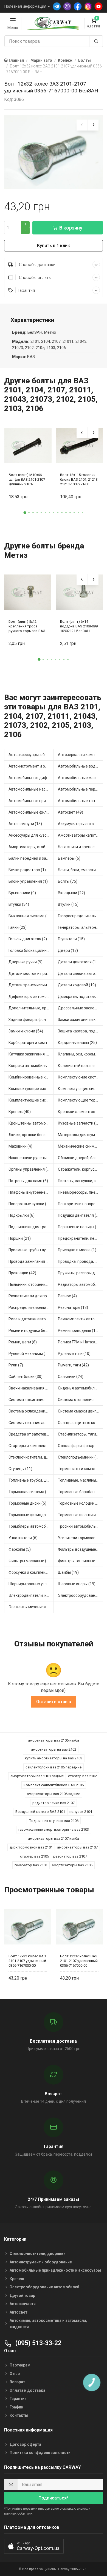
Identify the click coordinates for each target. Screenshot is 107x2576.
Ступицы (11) (20, 1469)
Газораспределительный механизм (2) (81, 916)
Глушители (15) (71, 939)
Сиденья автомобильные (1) (81, 1388)
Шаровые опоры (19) (77, 1584)
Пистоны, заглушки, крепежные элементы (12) (81, 1181)
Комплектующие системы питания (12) (31, 1100)
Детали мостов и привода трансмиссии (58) (31, 973)
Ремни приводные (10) (78, 1331)
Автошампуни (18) (25, 824)
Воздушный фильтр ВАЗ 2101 (40, 1812)
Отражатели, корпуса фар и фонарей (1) (81, 1169)
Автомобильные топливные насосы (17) (81, 801)
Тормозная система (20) (30, 1492)
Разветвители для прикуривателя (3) (31, 1296)
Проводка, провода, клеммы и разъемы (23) (81, 1261)
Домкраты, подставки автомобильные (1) (81, 997)
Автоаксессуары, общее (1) (31, 755)
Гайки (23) (18, 927)
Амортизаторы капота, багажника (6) (81, 835)
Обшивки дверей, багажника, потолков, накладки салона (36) (81, 1158)
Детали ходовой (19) (77, 985)
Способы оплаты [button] (35, 278)
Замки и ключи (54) (26, 1031)
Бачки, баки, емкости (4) (80, 870)
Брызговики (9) (22, 893)
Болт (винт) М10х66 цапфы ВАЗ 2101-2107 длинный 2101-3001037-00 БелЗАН (27, 479)
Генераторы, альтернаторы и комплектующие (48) (81, 927)
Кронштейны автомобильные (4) (31, 1123)
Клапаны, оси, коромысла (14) (81, 1054)
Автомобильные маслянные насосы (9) (81, 778)
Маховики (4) (20, 1146)
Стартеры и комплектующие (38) (31, 1446)
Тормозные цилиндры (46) (31, 1515)
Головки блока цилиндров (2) (31, 950)
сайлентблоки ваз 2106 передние (54, 1767)
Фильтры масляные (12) (30, 1561)
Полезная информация (25, 6)
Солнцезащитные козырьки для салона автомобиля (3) (81, 1423)
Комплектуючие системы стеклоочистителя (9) (81, 1077)
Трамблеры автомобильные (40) (31, 1526)
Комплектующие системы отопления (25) (81, 1089)
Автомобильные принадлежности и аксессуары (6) (31, 801)
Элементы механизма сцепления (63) (31, 1607)
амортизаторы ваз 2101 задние (37, 1776)
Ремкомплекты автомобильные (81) (81, 1319)
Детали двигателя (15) (79, 962)
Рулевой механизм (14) (30, 1354)
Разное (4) (67, 1296)
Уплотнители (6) (23, 1538)
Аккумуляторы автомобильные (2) (81, 824)
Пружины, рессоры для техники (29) (81, 1273)
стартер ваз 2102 (82, 1776)
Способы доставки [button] (37, 265)
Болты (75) (68, 881)
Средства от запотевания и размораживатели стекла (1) (31, 1434)
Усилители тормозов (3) (80, 1538)
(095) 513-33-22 (38, 2343)
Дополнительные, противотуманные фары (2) (31, 1008)
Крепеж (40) (20, 1112)
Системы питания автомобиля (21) (31, 1423)
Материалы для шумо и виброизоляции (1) (81, 1135)
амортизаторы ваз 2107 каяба (54, 1838)
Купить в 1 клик (54, 246)
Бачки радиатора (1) (27, 870)
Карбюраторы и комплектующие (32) (31, 1043)
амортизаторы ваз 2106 (72, 1865)
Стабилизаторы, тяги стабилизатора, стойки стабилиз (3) (81, 1434)
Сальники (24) (71, 1377)
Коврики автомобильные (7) (31, 1066)
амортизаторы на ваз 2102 (54, 1749)
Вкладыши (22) (71, 893)
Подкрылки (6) (22, 1215)
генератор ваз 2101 (31, 1865)
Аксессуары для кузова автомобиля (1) (31, 835)
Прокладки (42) (22, 1273)
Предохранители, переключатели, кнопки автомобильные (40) (81, 1238)
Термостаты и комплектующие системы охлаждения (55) (81, 1469)
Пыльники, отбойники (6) (31, 1284)
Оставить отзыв (54, 1702)
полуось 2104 (81, 1812)
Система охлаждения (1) (31, 1411)
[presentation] (82, 125)
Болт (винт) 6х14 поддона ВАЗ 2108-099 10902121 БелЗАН (79, 626)
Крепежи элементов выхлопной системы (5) (81, 1112)
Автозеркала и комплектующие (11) (81, 755)
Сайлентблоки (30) (26, 1377)
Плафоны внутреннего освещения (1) (31, 1192)
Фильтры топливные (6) (79, 1561)
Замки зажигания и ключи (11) (81, 1020)
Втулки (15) (68, 904)
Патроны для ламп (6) (28, 1181)
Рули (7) (16, 1365)
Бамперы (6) (69, 858)
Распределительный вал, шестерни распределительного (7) (31, 1307)
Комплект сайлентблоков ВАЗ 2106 (54, 1785)
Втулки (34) (19, 904)
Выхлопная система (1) (29, 916)
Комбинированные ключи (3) (31, 1077)
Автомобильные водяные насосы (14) (81, 766)
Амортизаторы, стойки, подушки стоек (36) (31, 847)
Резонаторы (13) (73, 1307)
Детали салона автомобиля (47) (81, 973)
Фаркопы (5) (20, 1549)
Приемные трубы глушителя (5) (31, 1250)
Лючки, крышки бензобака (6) (31, 1135)
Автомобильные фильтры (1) (31, 812)
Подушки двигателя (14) (80, 1215)
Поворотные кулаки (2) (29, 1204)
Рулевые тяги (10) (74, 1354)
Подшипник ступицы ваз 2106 (54, 1821)
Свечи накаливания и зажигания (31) (31, 1388)
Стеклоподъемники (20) (80, 1457)
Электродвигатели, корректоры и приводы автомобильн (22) (31, 1595)
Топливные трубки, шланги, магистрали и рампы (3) (31, 1480)
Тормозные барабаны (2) (81, 1492)
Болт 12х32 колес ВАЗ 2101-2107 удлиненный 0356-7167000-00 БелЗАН (27, 1961)
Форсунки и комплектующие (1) (31, 1572)
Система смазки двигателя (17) (81, 1411)
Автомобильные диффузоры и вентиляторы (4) (31, 778)
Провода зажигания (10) (31, 1261)
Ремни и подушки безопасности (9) (31, 1331)
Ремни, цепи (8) (23, 1342)
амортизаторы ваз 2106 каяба (54, 1740)
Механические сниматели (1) (81, 1146)
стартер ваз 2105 (34, 1856)
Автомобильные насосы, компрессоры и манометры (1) (31, 789)
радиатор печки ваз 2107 (54, 1803)
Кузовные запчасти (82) (80, 1123)
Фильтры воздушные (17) (81, 1549)
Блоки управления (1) (28, 881)
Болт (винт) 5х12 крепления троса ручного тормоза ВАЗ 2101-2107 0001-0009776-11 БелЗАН (27, 626)
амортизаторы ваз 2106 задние (54, 1794)
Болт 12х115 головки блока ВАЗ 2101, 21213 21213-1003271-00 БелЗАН (79, 479)
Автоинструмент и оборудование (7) (31, 766)
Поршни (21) (20, 1238)
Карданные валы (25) (77, 1043)
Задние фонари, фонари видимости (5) (31, 1020)
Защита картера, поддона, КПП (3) (81, 1031)
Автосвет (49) (71, 812)
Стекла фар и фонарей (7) (81, 1446)
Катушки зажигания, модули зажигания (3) (31, 1054)
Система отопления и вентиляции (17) (81, 1400)
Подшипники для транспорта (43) (31, 1227)
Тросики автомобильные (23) (81, 1526)
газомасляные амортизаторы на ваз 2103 (54, 1829)
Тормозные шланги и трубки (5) (81, 1515)
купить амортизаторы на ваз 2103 (54, 1758)
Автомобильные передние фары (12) (81, 789)
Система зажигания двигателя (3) (31, 1400)
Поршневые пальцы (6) (79, 1227)
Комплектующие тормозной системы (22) (81, 1100)
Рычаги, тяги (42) (73, 1365)
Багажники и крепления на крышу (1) (81, 847)
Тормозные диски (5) (27, 1503)
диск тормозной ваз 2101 (31, 1847)
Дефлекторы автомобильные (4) (31, 997)
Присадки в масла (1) (77, 1250)
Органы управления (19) (31, 1169)
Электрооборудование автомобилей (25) (81, 1595)
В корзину (71, 228)
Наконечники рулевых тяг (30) (31, 1158)
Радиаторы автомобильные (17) (81, 1284)
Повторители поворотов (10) (81, 1204)
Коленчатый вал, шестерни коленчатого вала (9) (81, 1066)
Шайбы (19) (68, 1572)
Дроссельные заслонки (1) (81, 1008)
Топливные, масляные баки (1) (81, 1480)
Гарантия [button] (26, 290)
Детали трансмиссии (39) (31, 985)
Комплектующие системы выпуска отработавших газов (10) (31, 1089)
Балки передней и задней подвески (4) (31, 858)
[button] (25, 513)
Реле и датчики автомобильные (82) (31, 1319)
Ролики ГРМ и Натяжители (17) (81, 1342)
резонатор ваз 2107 (70, 1856)
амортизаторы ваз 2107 (77, 1847)
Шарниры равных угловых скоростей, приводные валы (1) (31, 1584)
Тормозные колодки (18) (80, 1503)
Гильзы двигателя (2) (28, 939)
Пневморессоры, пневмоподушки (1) (81, 1192)
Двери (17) (68, 950)
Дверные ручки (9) (26, 962)
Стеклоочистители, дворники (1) (31, 1457)
